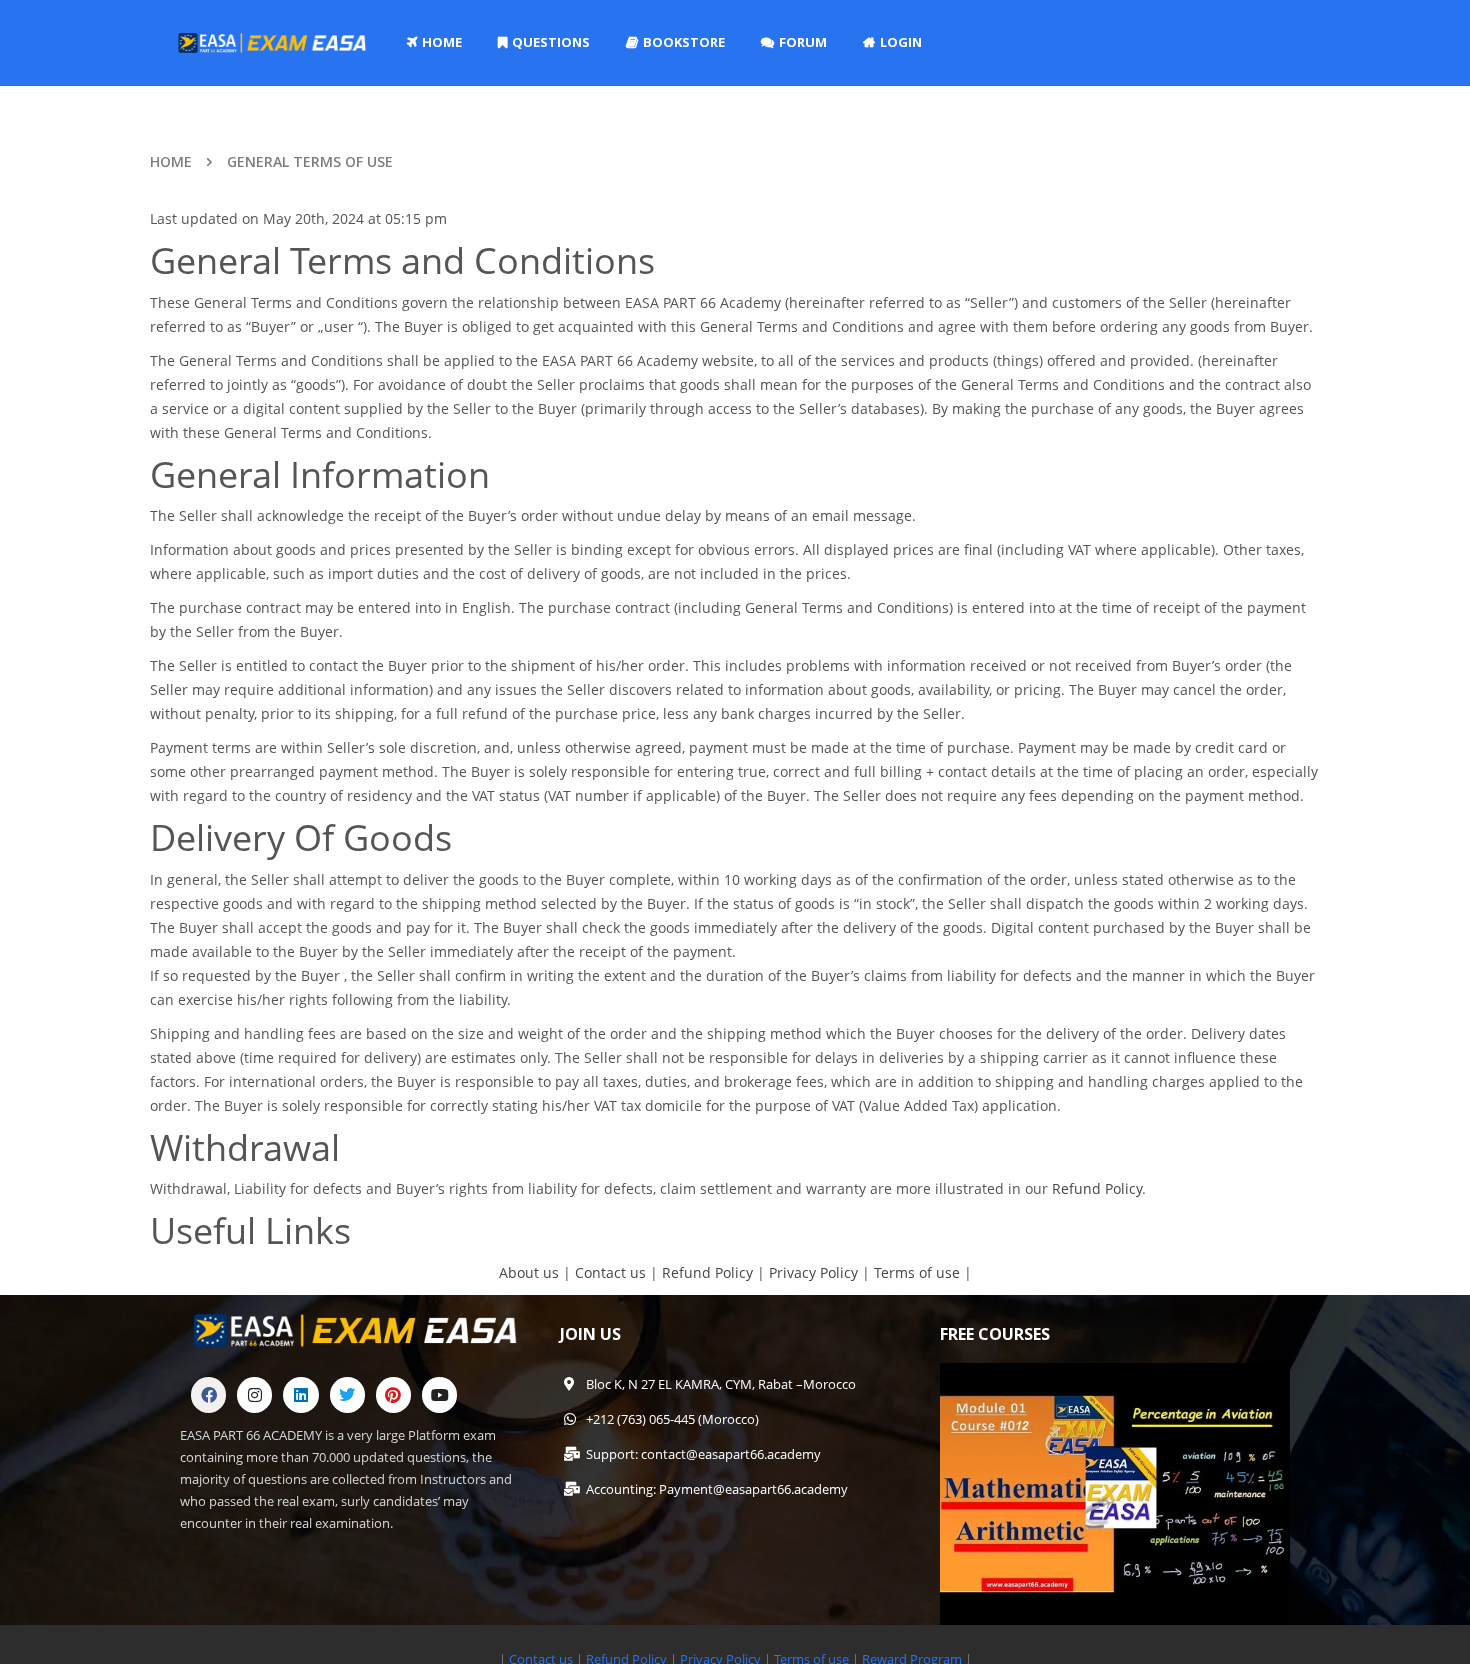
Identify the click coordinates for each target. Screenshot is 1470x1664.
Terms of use (919, 1272)
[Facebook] (208, 1394)
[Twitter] (347, 1394)
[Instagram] (254, 1394)
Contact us (610, 1272)
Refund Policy (1097, 1188)
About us (531, 1272)
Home (171, 161)
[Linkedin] (300, 1394)
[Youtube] (439, 1394)
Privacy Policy (815, 1272)
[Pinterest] (393, 1394)
